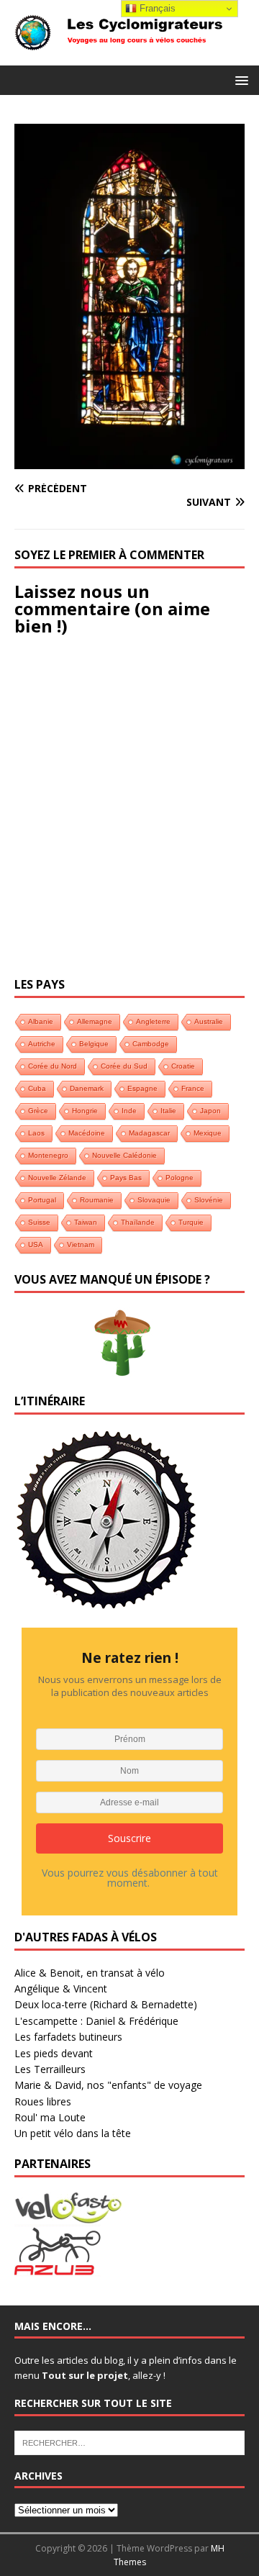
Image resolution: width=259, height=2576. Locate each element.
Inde (129, 1111)
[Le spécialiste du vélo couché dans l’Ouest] (68, 2215)
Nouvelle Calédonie (124, 1155)
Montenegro (48, 1155)
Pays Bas (126, 1178)
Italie (168, 1111)
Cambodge (151, 1044)
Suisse (39, 1222)
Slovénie (209, 1200)
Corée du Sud (124, 1066)
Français (156, 8)
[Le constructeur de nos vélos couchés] (58, 2268)
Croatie (183, 1066)
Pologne (180, 1178)
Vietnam (81, 1244)
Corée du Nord (53, 1066)
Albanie (41, 1021)
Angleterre (153, 1021)
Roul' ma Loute (50, 2117)
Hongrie (85, 1111)
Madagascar (149, 1133)
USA (36, 1244)
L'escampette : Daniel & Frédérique (96, 2021)
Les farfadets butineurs (68, 2037)
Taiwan (86, 1222)
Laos (36, 1133)
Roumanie (97, 1200)
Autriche (42, 1044)
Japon (210, 1111)
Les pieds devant (54, 2053)
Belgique (94, 1044)
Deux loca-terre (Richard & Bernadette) (106, 2004)
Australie (209, 1021)
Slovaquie (154, 1200)
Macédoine (87, 1133)
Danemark (87, 1088)
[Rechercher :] (129, 2441)
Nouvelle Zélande (57, 1178)
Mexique (208, 1133)
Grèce (38, 1111)
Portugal (42, 1200)
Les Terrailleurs (50, 2069)
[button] (239, 80)
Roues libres (43, 2101)
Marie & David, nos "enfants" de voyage (108, 2085)
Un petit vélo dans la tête (73, 2133)
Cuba (37, 1088)
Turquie (191, 1222)
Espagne (142, 1088)
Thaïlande (138, 1222)
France (193, 1088)
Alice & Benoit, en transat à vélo (90, 1973)
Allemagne (95, 1021)
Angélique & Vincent (61, 1988)
